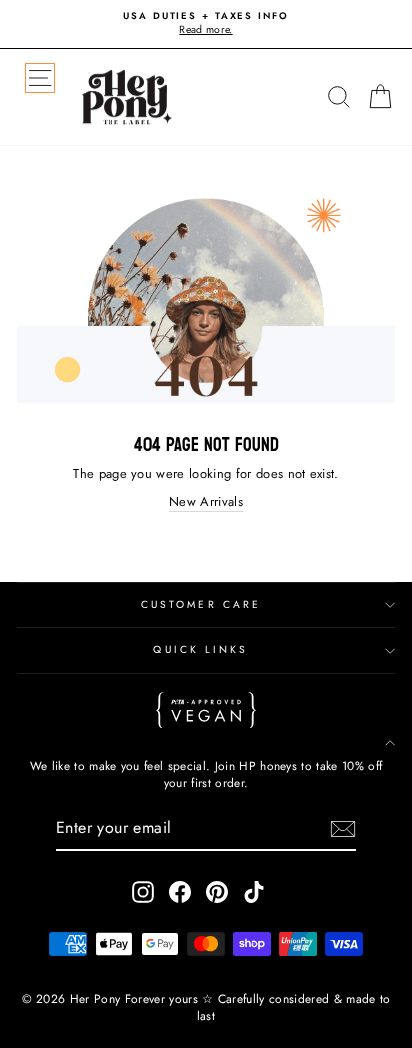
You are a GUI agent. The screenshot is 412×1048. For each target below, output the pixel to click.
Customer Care (201, 604)
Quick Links (200, 649)
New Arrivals (206, 502)
